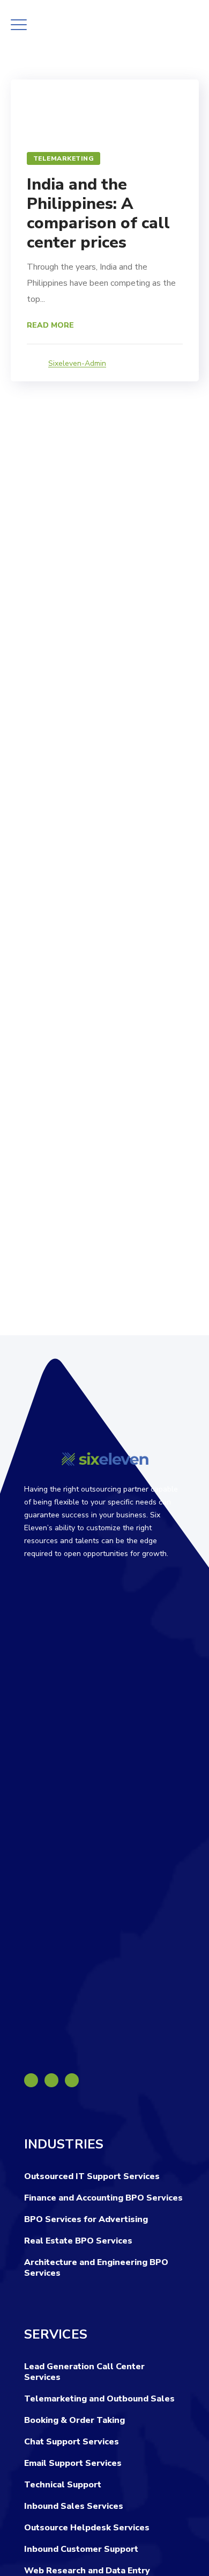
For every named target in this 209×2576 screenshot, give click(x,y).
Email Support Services (73, 2463)
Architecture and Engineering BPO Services (96, 2268)
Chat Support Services (72, 2442)
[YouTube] (72, 2080)
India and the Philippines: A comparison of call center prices (98, 214)
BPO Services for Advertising (86, 2219)
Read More (50, 325)
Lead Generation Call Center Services (84, 2372)
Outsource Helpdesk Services (87, 2528)
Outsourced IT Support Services (92, 2176)
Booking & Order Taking (74, 2420)
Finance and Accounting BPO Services (103, 2198)
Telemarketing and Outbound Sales (99, 2399)
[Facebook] (31, 2080)
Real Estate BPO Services (78, 2241)
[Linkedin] (51, 2080)
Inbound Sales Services (74, 2506)
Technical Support (63, 2485)
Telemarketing (64, 158)
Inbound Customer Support (81, 2549)
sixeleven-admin (77, 363)
